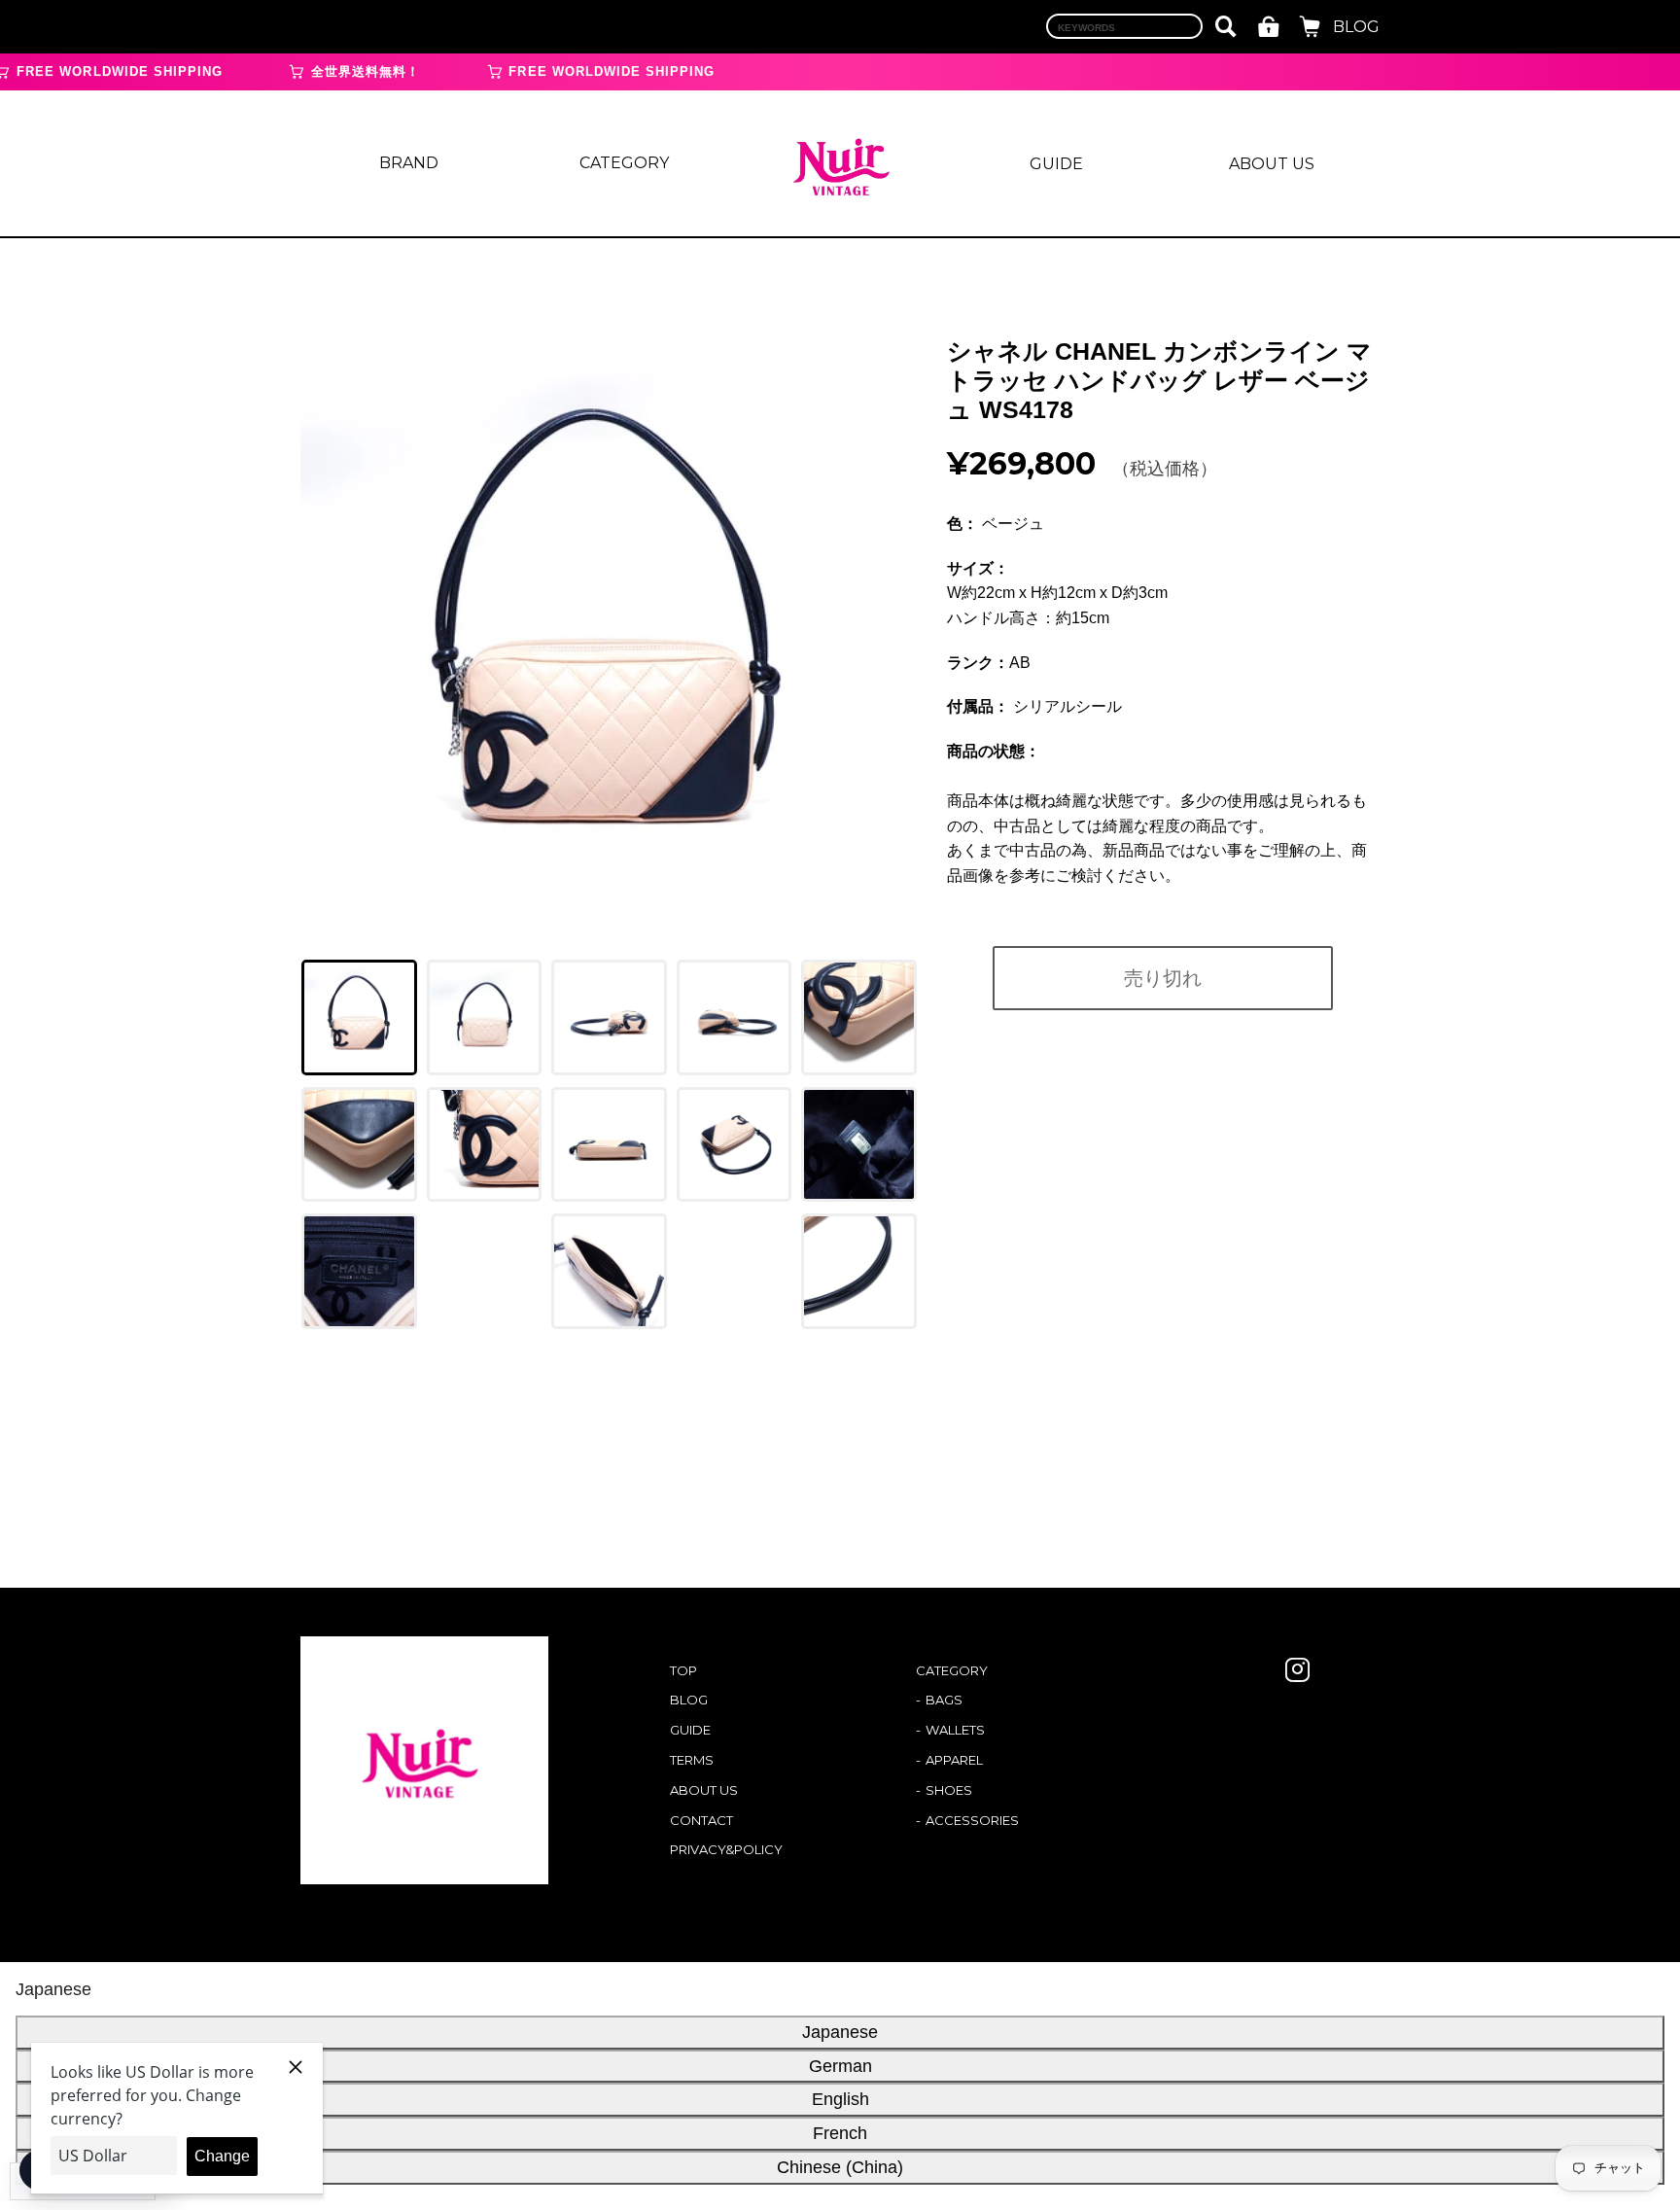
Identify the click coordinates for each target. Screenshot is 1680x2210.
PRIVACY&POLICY (726, 1849)
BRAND (409, 163)
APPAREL (954, 1760)
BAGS (944, 1700)
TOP (683, 1670)
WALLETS (955, 1730)
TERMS (692, 1760)
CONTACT (701, 1820)
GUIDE (1056, 164)
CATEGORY (624, 163)
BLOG (1356, 27)
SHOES (949, 1790)
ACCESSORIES (972, 1820)
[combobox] (1124, 26)
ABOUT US (1272, 164)
